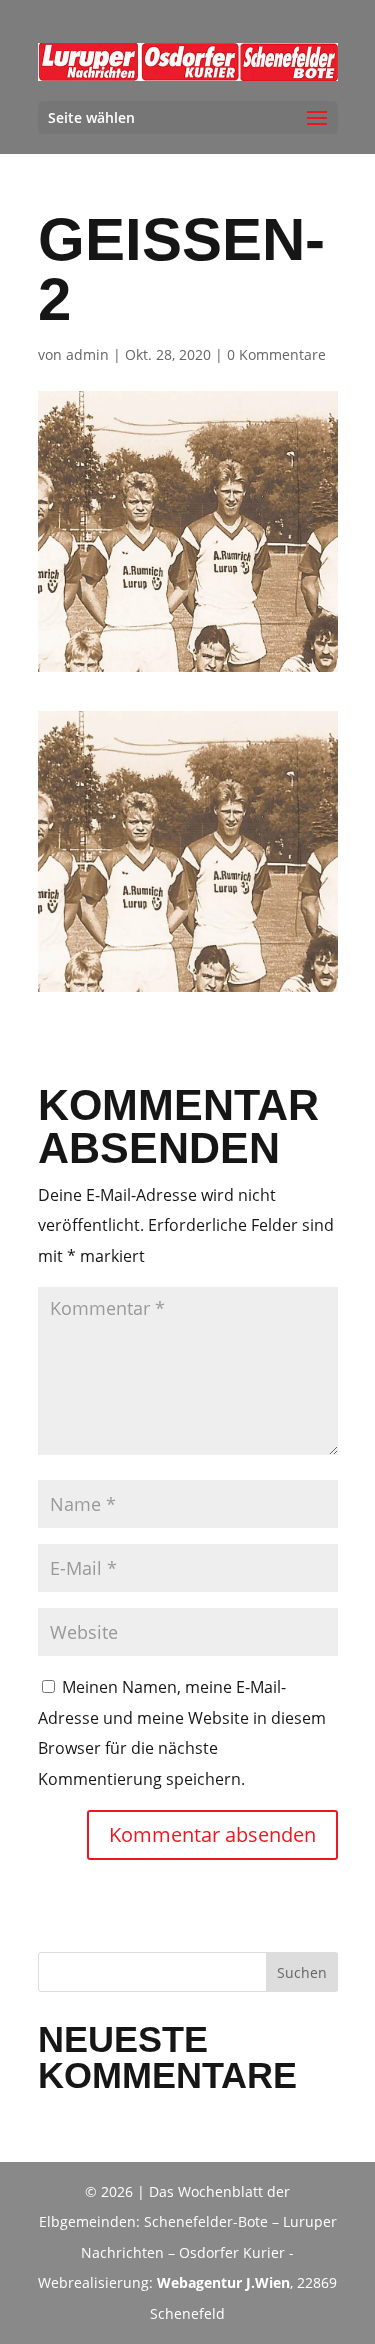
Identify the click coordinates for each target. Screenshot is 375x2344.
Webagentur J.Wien (223, 2282)
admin (87, 354)
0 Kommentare (276, 354)
